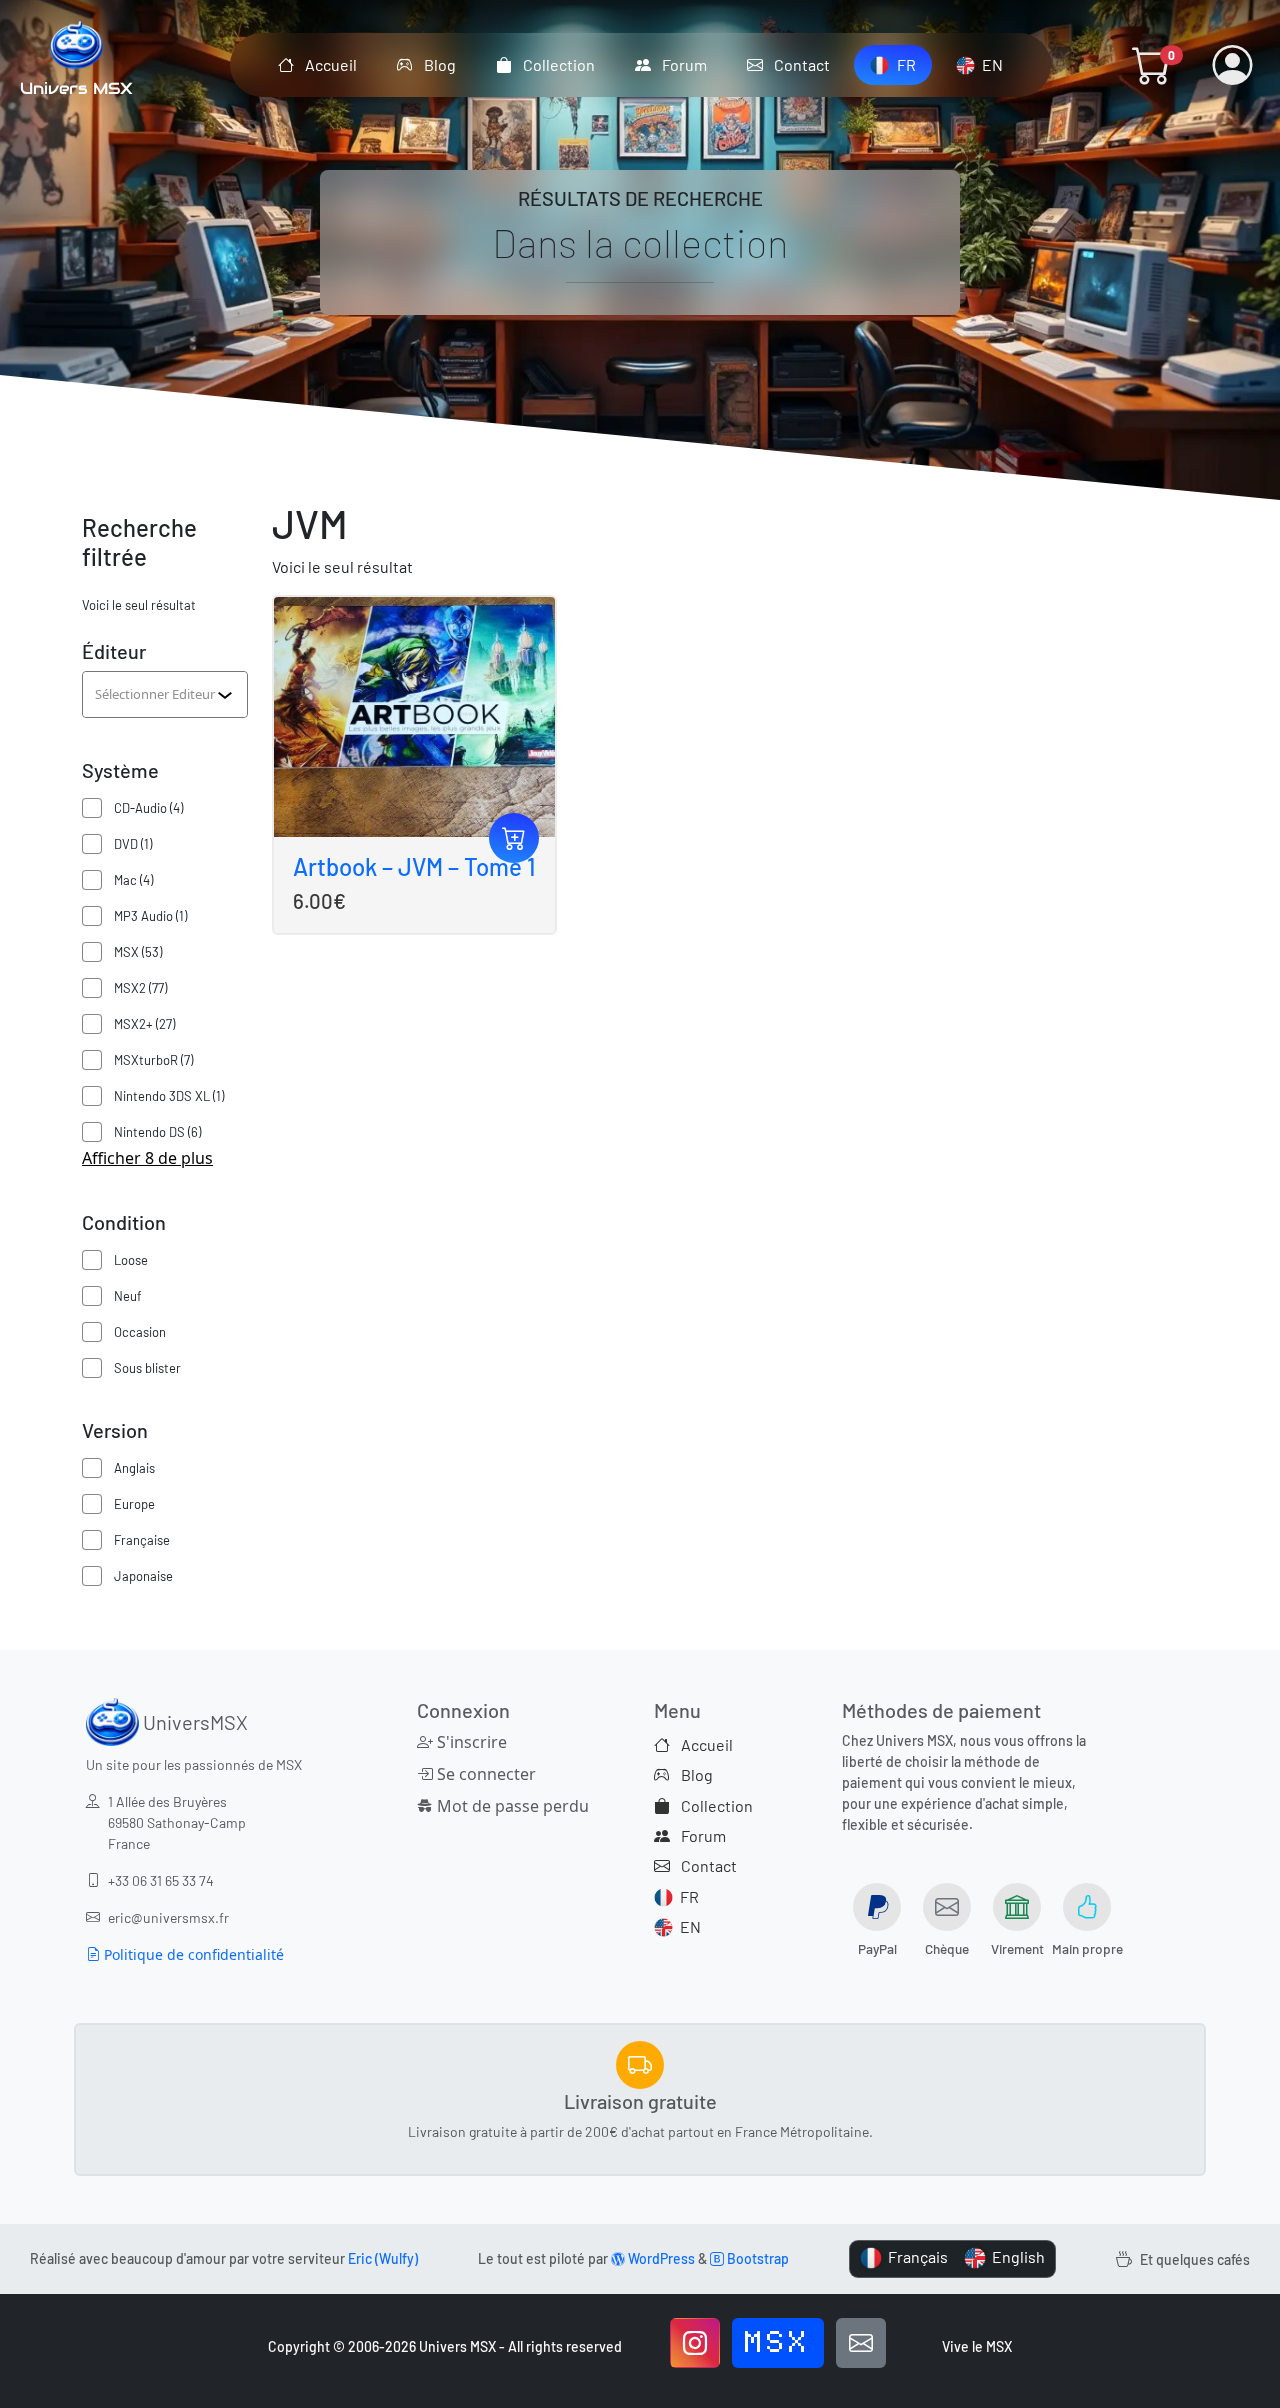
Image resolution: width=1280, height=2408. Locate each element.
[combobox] (156, 694)
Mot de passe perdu (507, 1806)
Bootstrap (756, 2258)
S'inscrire (470, 1742)
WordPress (660, 2258)
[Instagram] (695, 2343)
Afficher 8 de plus (147, 1158)
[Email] (861, 2343)
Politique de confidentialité (192, 1954)
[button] (1152, 65)
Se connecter (484, 1774)
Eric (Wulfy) (383, 2258)
